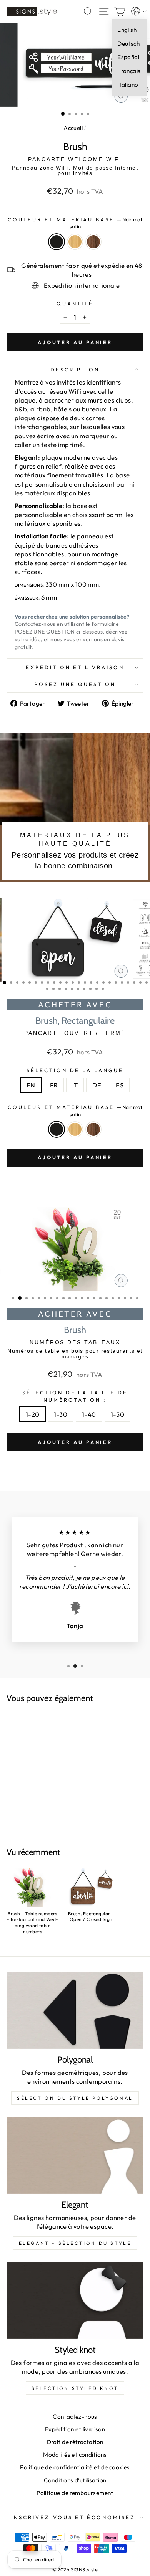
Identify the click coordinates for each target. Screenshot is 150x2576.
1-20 (33, 1414)
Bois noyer (93, 242)
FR (54, 1085)
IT (75, 1085)
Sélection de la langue (75, 1070)
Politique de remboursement (75, 2493)
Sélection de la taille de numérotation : (75, 1396)
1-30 (61, 1414)
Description (75, 370)
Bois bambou (75, 242)
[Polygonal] (75, 2010)
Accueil (73, 128)
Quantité (75, 304)
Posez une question (75, 684)
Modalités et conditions (75, 2455)
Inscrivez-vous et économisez (73, 2517)
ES (120, 1085)
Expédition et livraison (75, 667)
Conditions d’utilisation (75, 2480)
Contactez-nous (75, 2417)
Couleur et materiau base (75, 223)
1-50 (118, 1414)
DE (97, 1085)
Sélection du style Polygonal (75, 2098)
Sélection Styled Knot (75, 2388)
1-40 (89, 1414)
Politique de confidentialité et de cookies (75, 2467)
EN (31, 1085)
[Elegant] (75, 2155)
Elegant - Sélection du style (75, 2243)
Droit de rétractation (75, 2442)
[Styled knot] (75, 2300)
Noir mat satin (57, 242)
